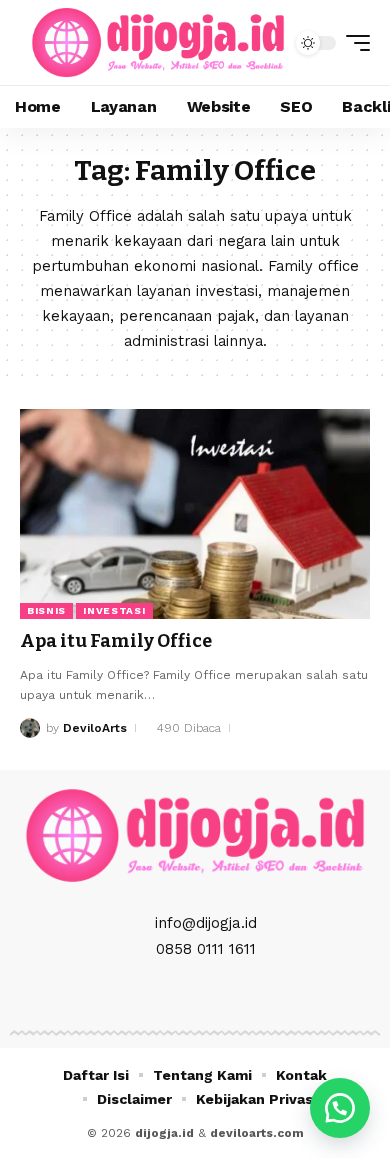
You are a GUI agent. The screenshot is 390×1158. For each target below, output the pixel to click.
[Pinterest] (217, 995)
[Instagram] (195, 995)
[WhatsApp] (239, 995)
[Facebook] (151, 995)
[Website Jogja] (158, 42)
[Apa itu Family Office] (195, 514)
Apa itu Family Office (116, 641)
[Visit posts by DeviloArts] (30, 728)
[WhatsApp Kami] (340, 1108)
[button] (353, 43)
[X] (173, 995)
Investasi (114, 610)
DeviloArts (95, 728)
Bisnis (46, 610)
